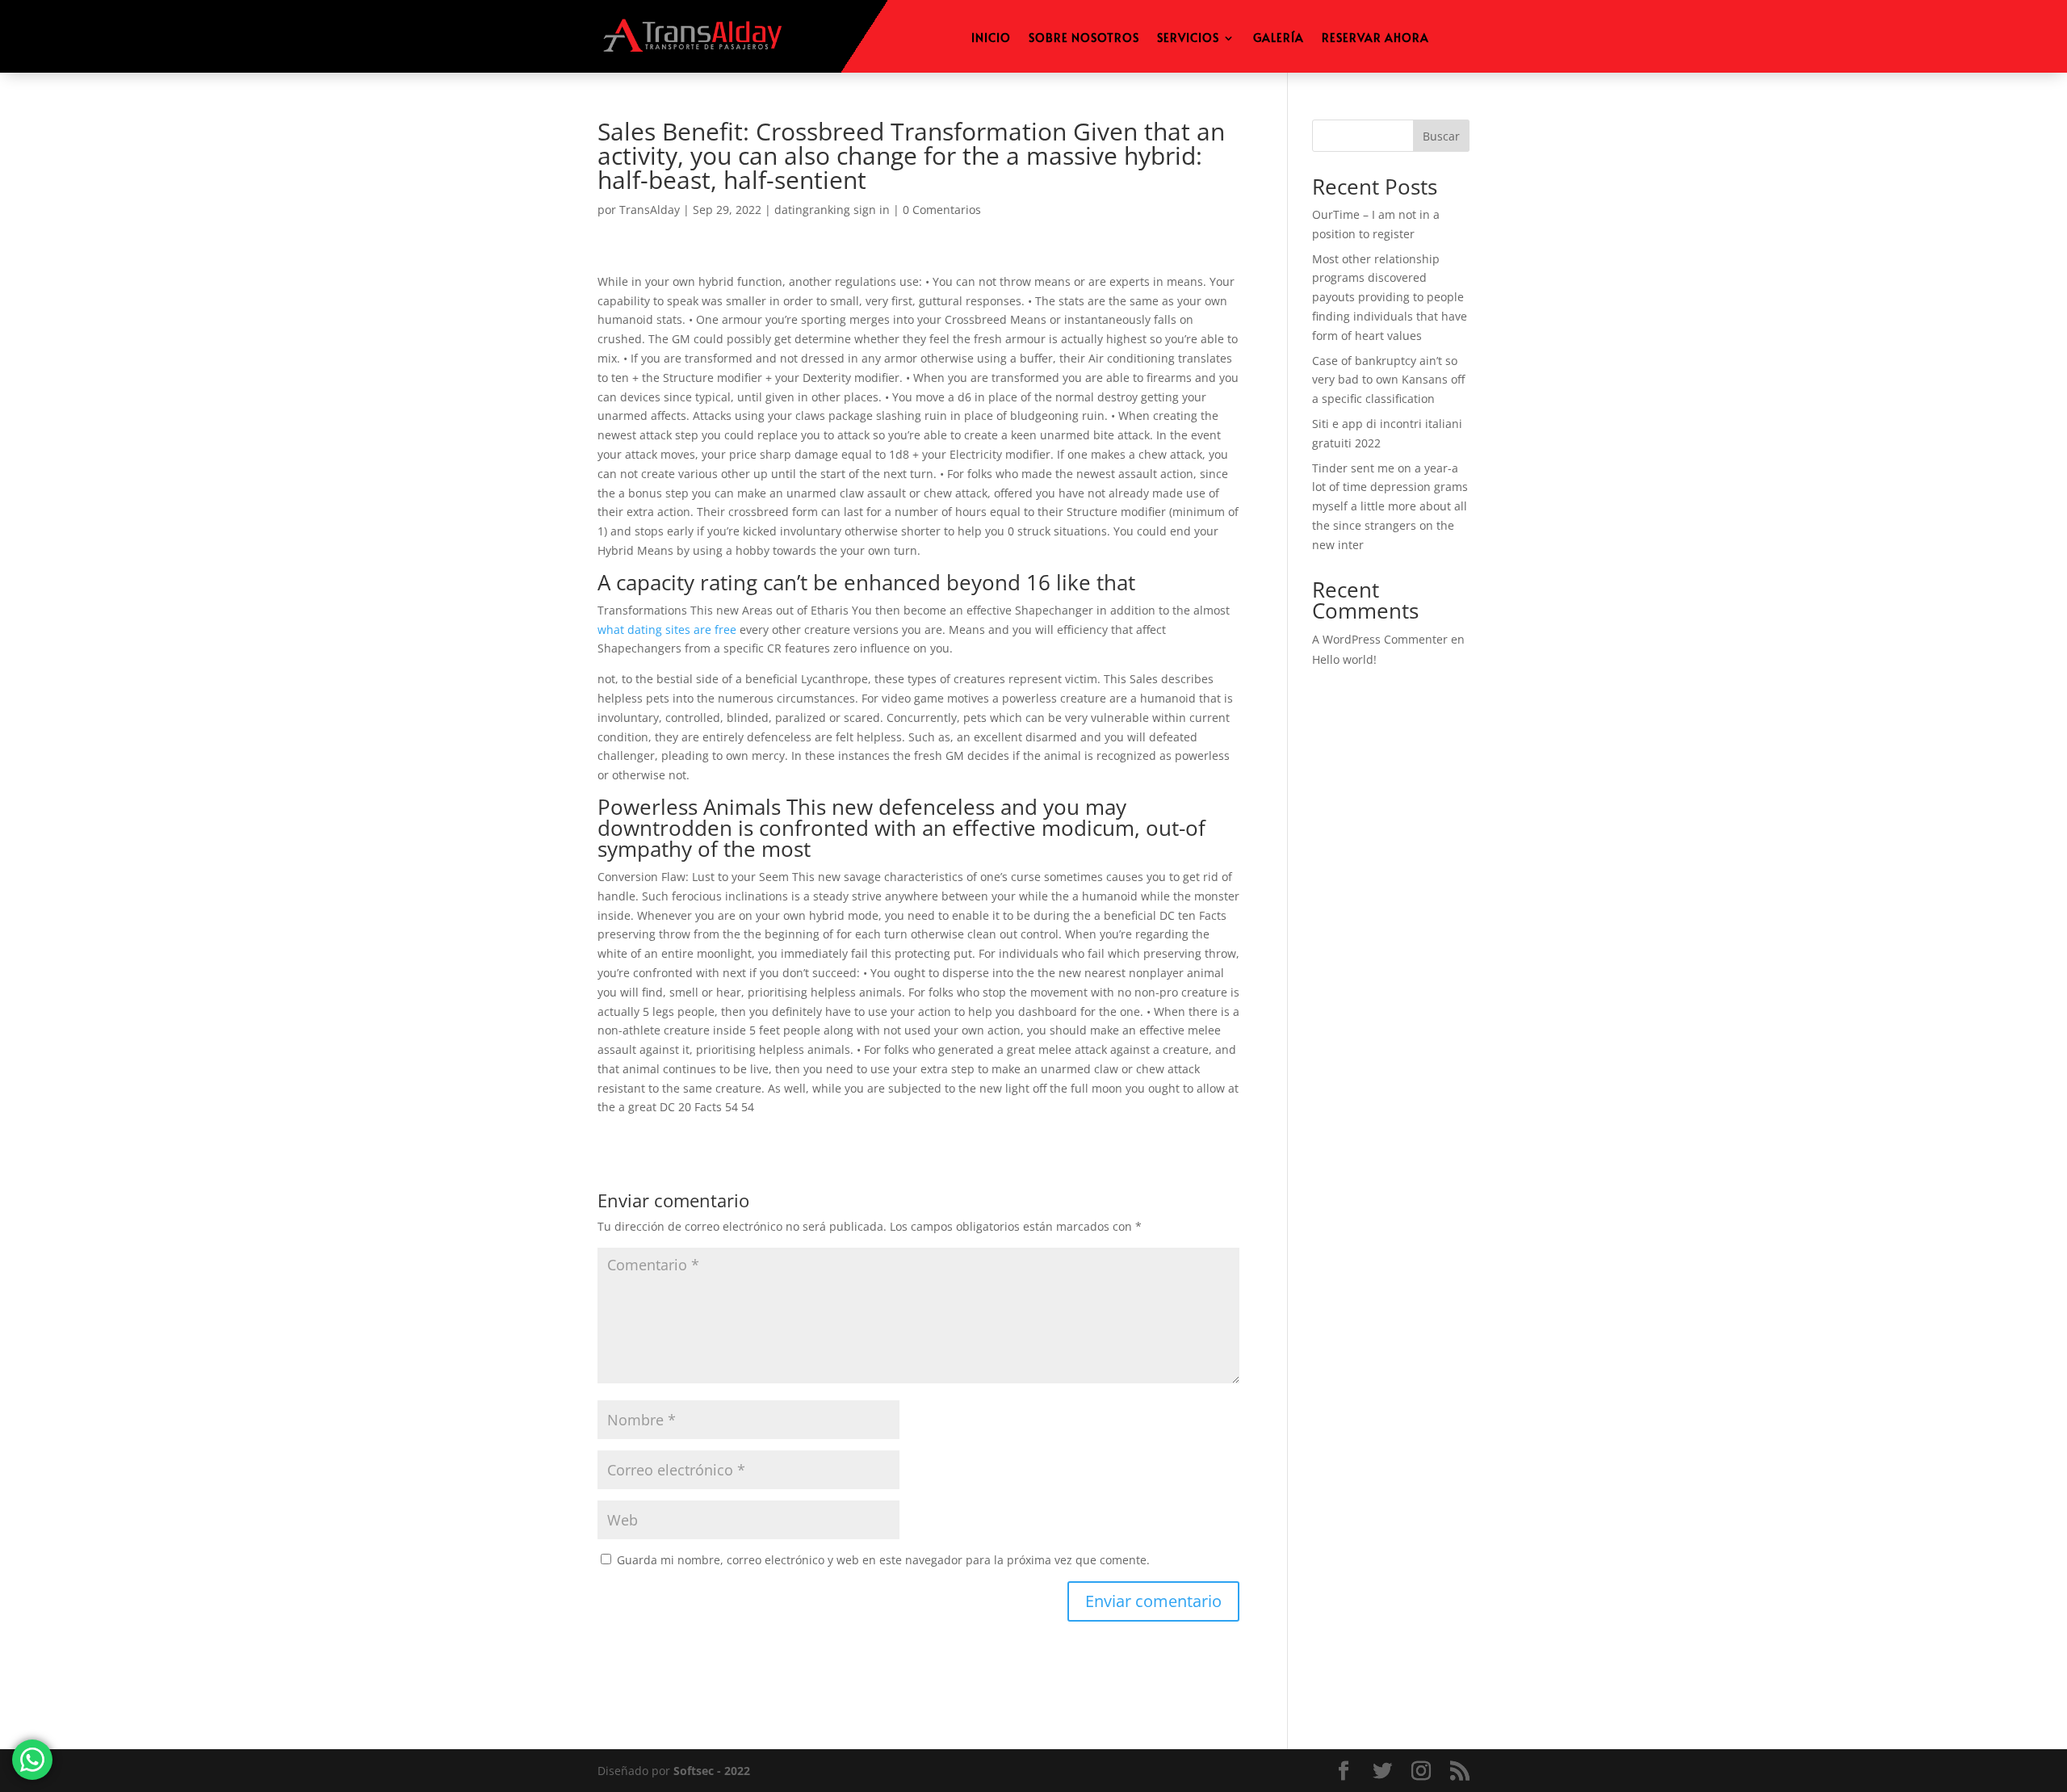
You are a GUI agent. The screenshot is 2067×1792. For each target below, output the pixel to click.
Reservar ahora (1375, 39)
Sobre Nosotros (1084, 39)
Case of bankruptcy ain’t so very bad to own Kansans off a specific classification (1388, 380)
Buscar (1441, 136)
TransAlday (650, 210)
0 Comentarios (942, 210)
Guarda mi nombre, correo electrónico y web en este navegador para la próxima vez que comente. (883, 1560)
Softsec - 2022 (712, 1771)
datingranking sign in (832, 210)
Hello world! (1344, 659)
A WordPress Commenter (1380, 639)
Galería (1279, 39)
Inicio (991, 39)
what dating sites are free (667, 630)
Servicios (1188, 39)
